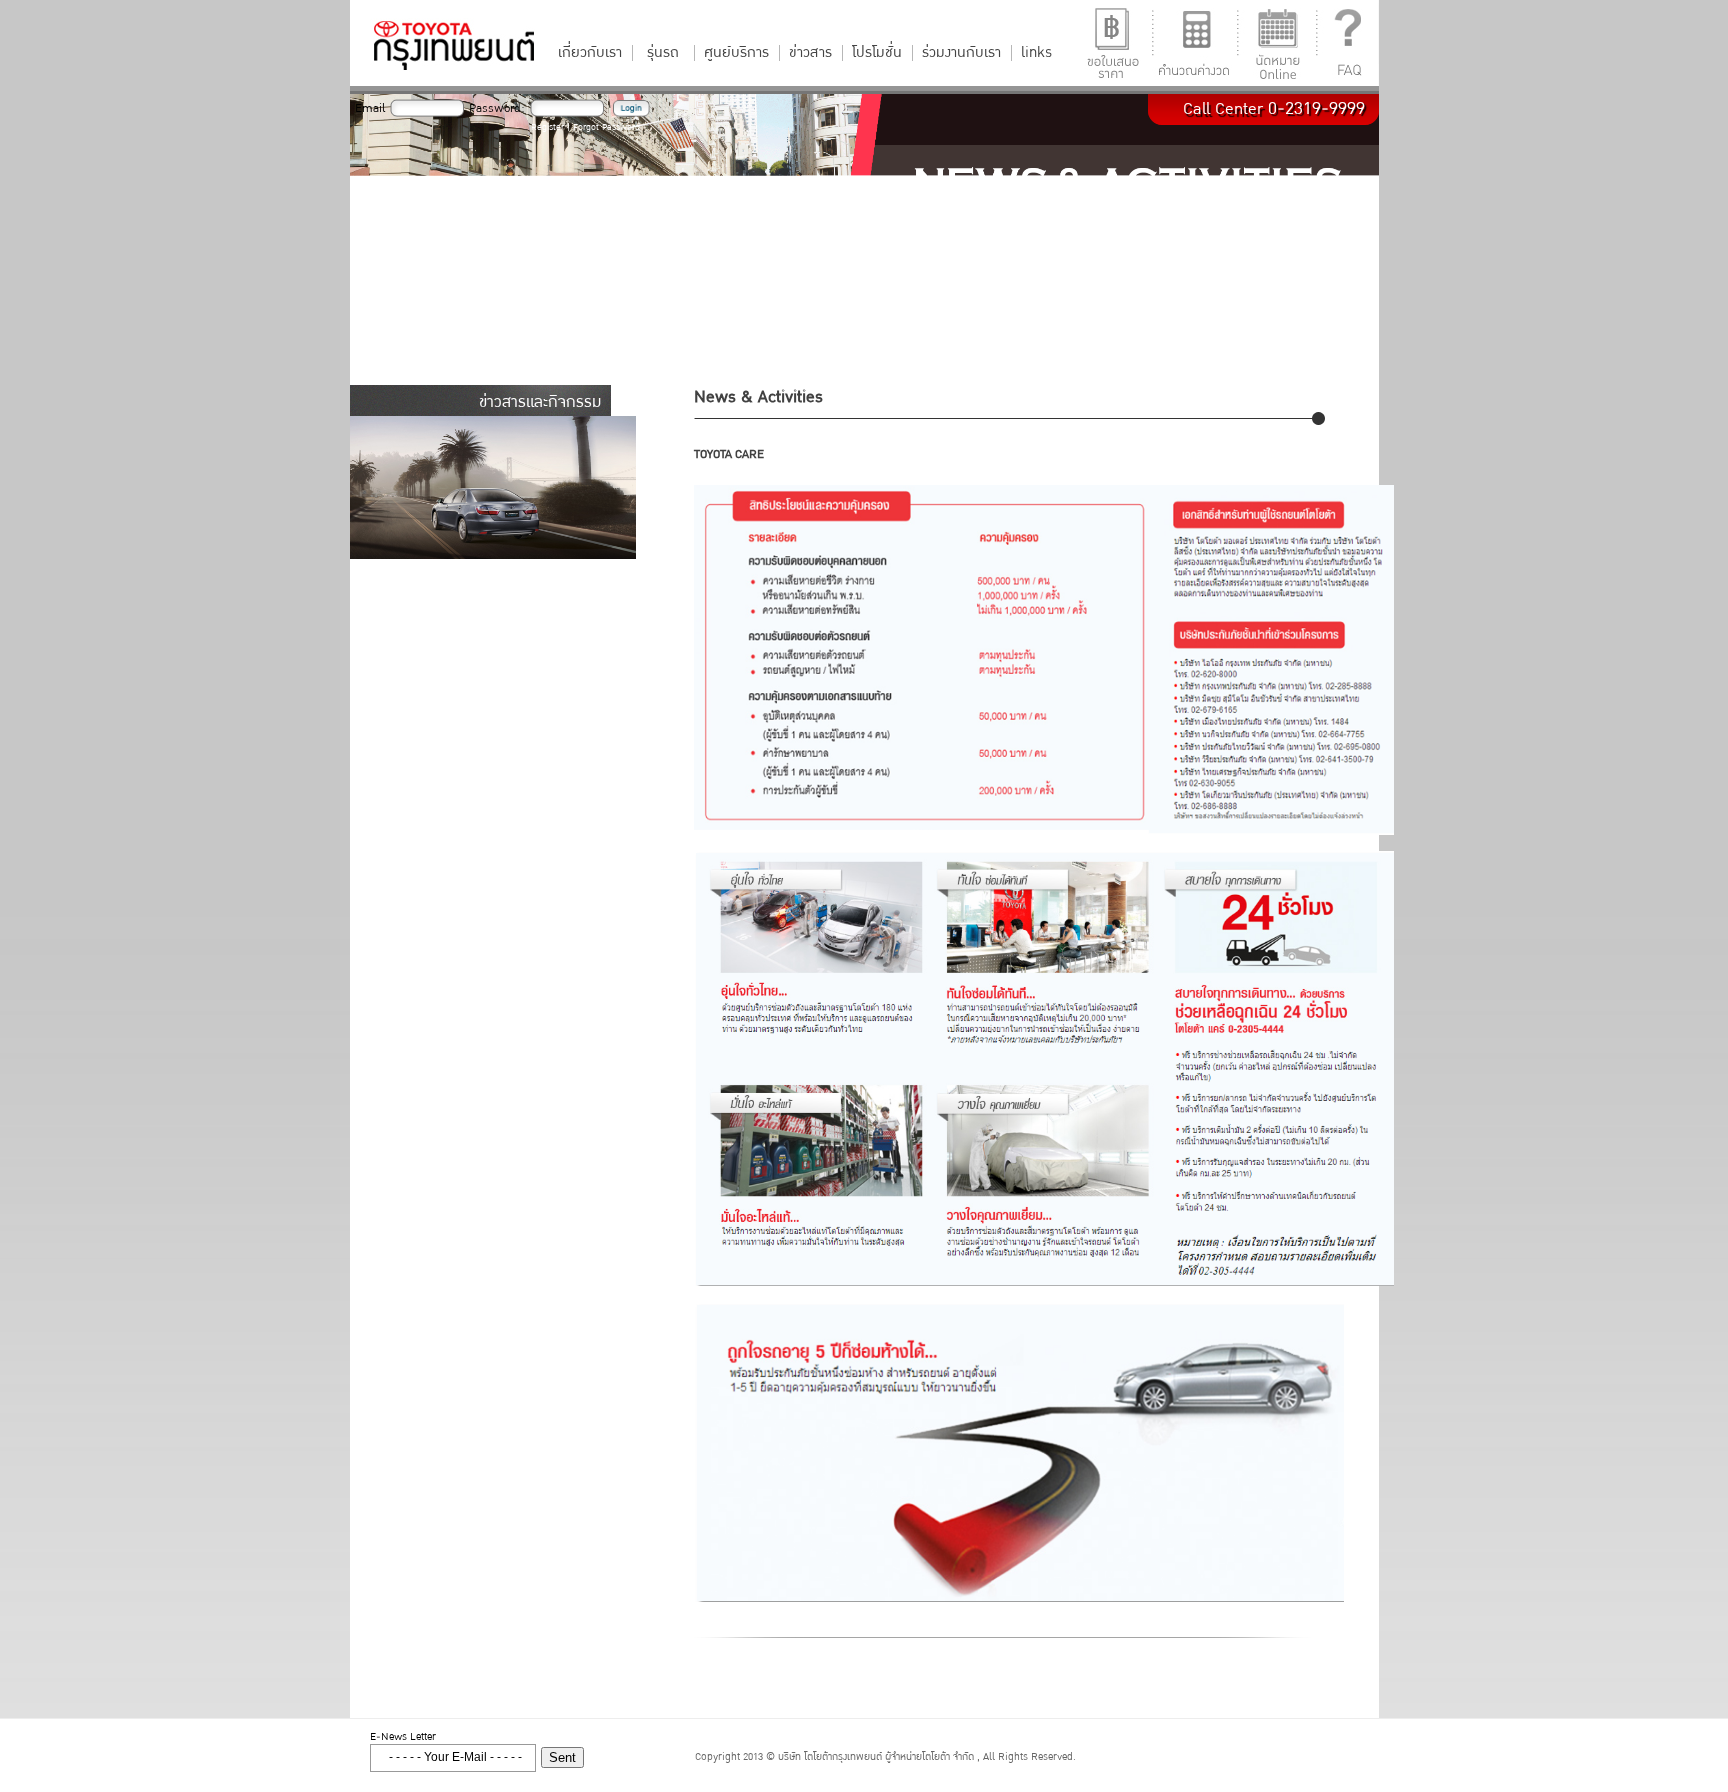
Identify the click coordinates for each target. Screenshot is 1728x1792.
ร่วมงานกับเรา (961, 52)
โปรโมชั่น (877, 52)
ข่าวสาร (810, 52)
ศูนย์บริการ (736, 52)
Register (547, 127)
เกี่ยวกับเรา (590, 52)
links (1036, 52)
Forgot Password (606, 127)
